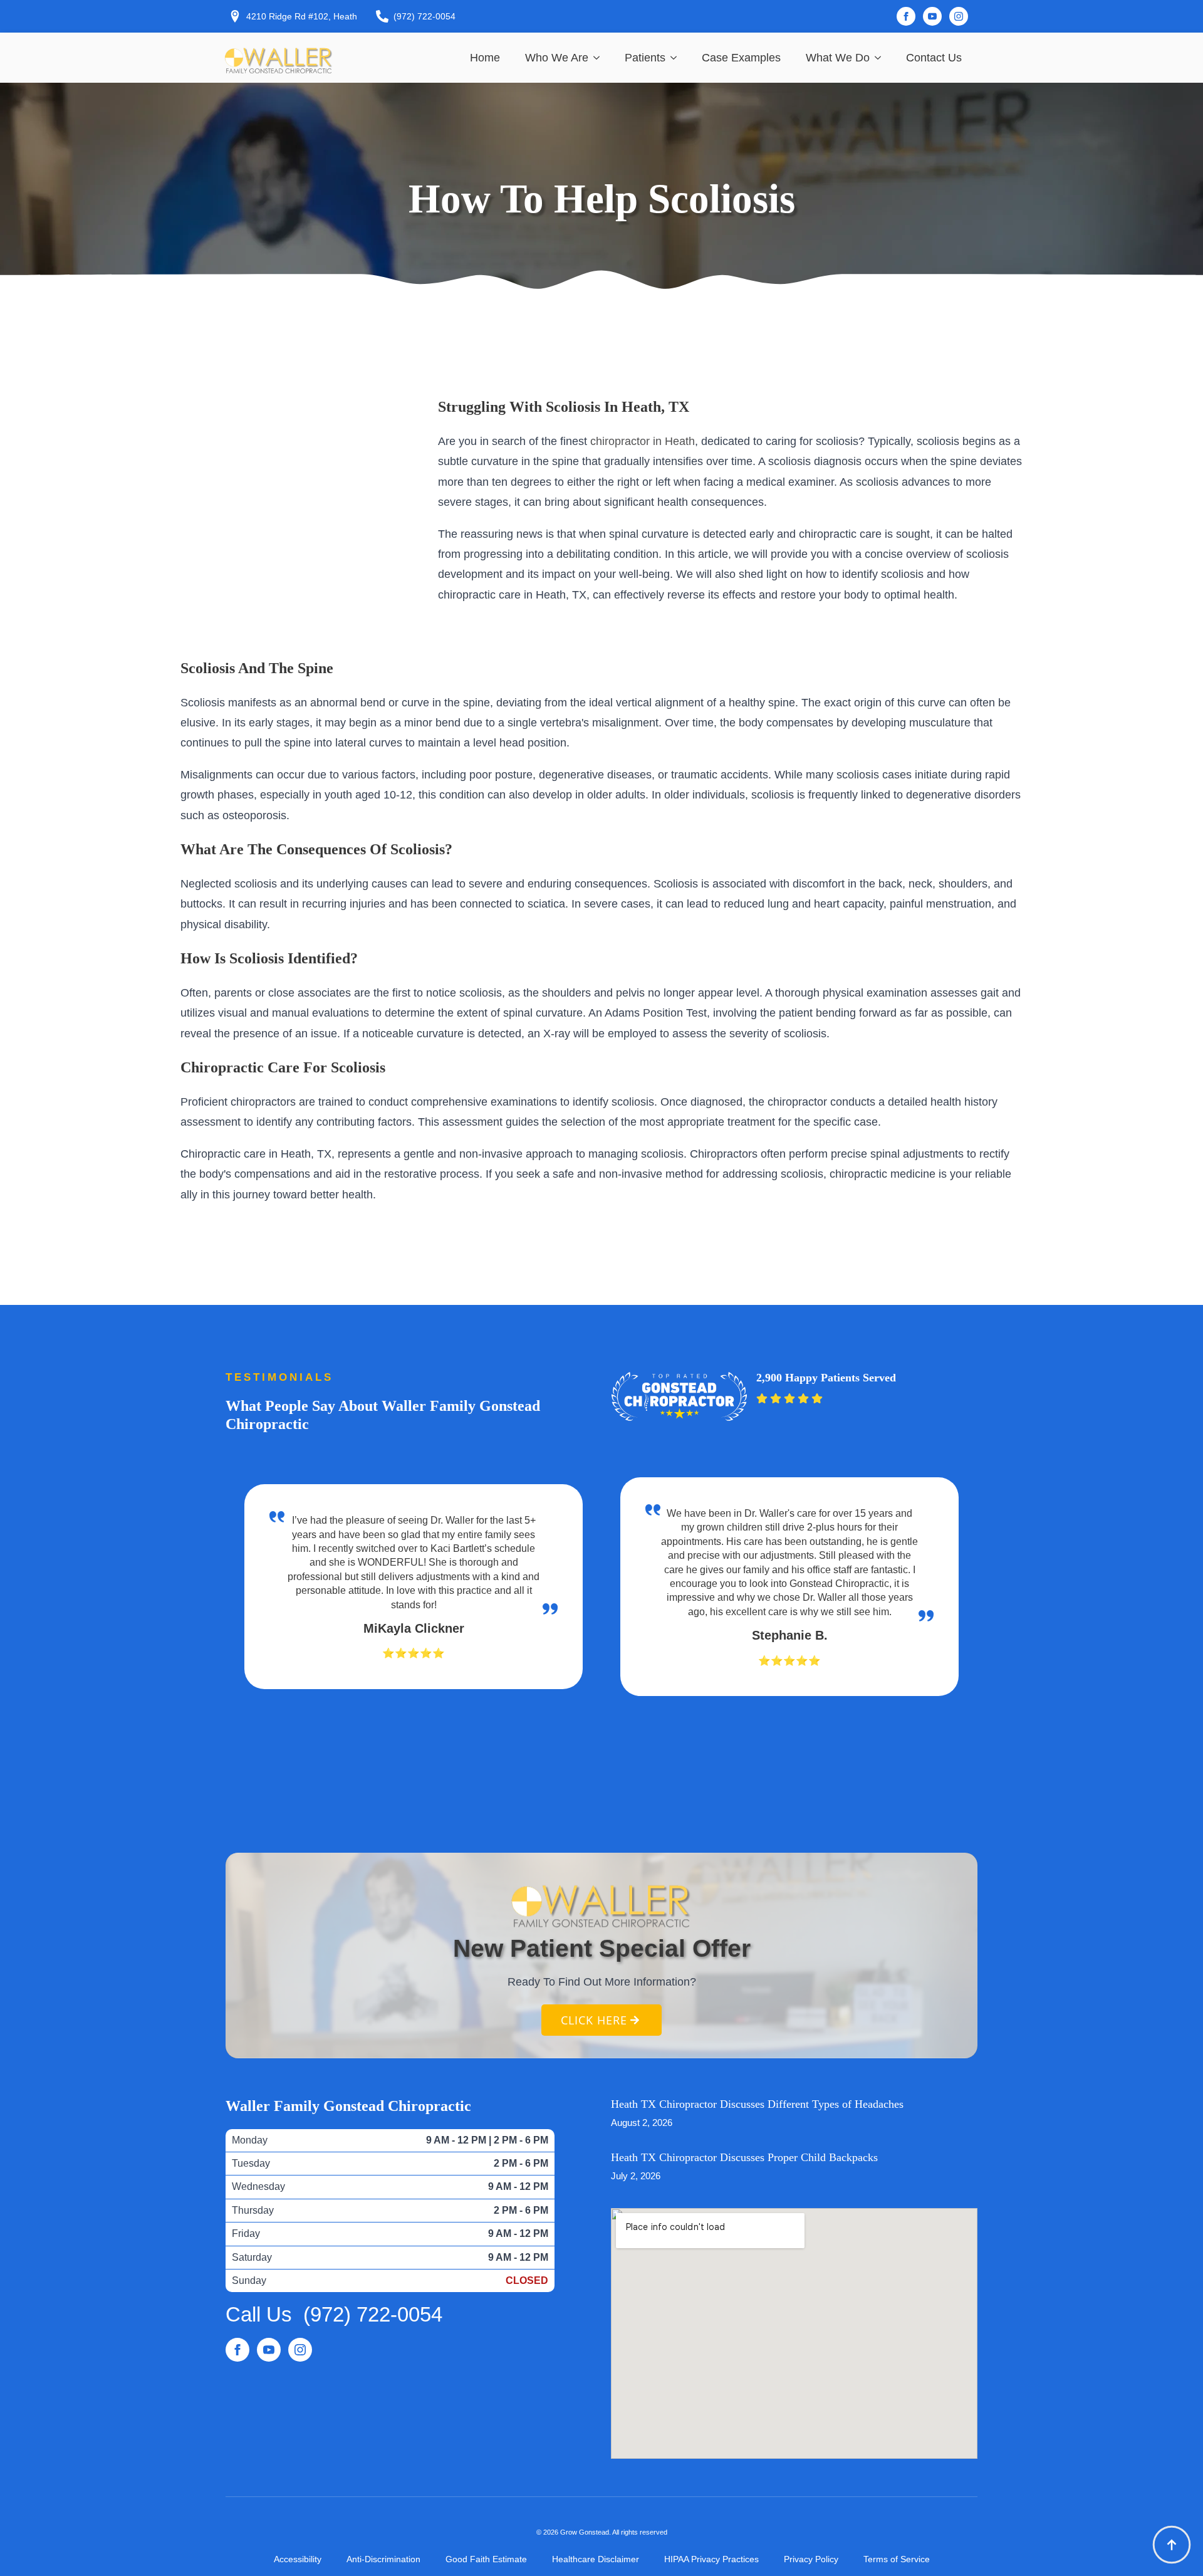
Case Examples (741, 58)
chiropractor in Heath (643, 441)
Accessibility (298, 2559)
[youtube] (932, 16)
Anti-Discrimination (383, 2559)
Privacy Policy (811, 2559)
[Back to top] (1172, 2545)
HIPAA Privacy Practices (711, 2559)
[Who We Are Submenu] (600, 58)
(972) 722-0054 (373, 2314)
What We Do (838, 58)
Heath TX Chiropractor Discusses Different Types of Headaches (757, 2104)
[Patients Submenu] (677, 58)
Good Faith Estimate (486, 2559)
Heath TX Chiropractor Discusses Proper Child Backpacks (744, 2157)
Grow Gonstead (585, 2532)
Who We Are (557, 58)
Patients (645, 58)
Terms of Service (897, 2559)
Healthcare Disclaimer (596, 2559)
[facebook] (906, 16)
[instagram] (959, 16)
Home (485, 58)
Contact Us (934, 58)
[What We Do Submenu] (882, 58)
